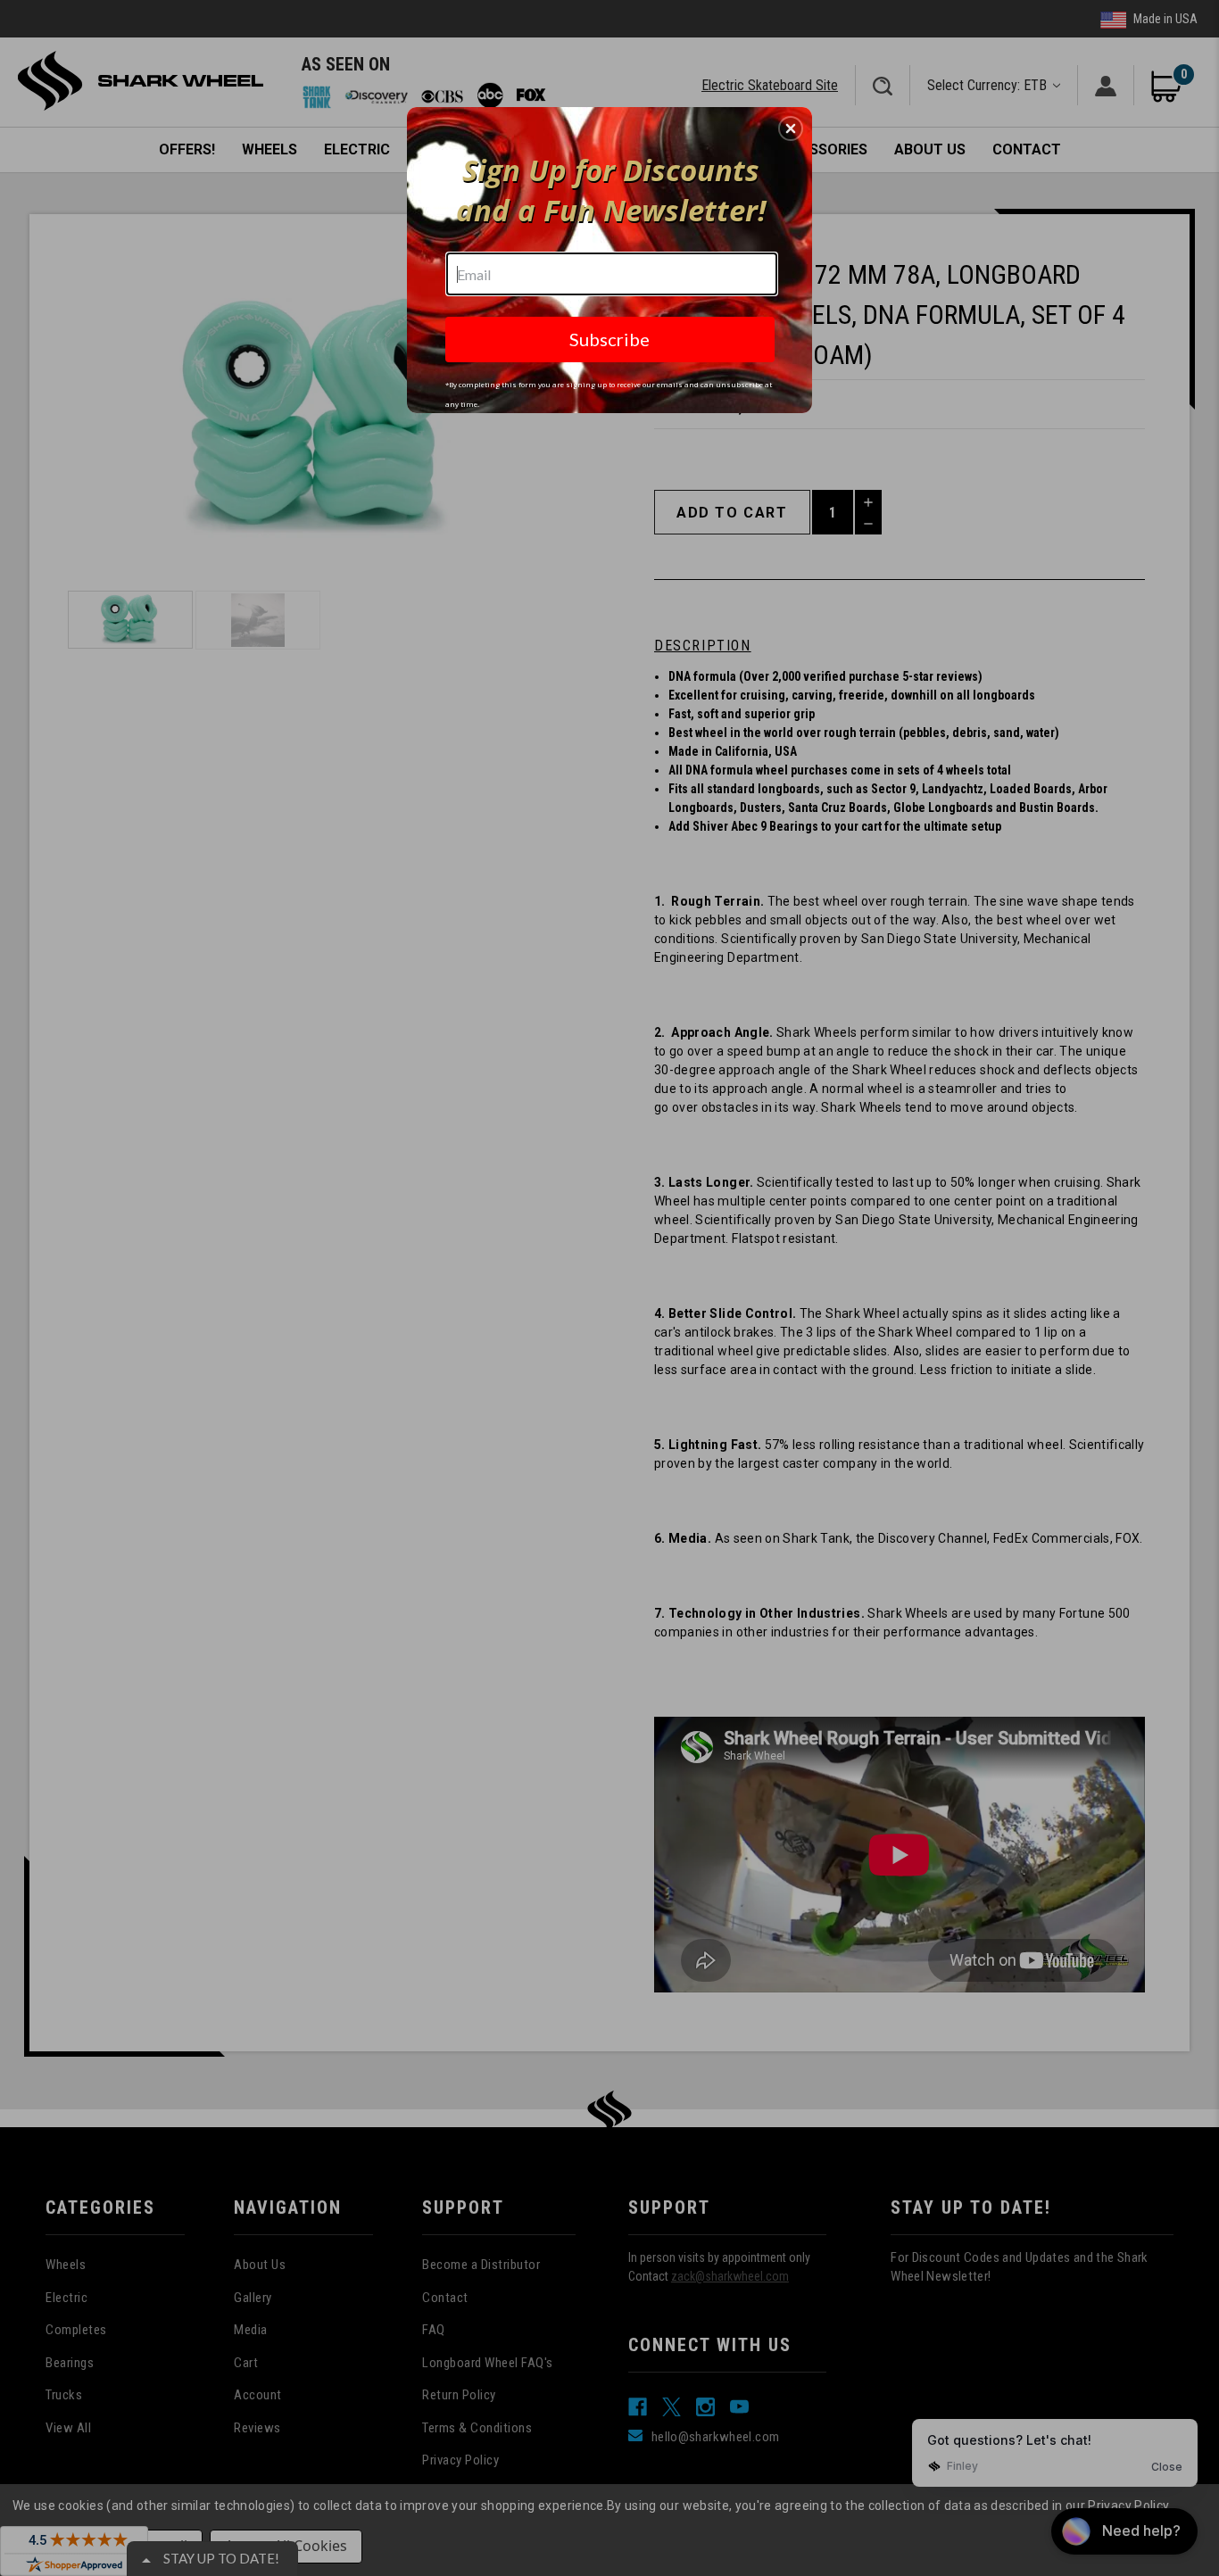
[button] (791, 128)
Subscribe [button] (609, 339)
